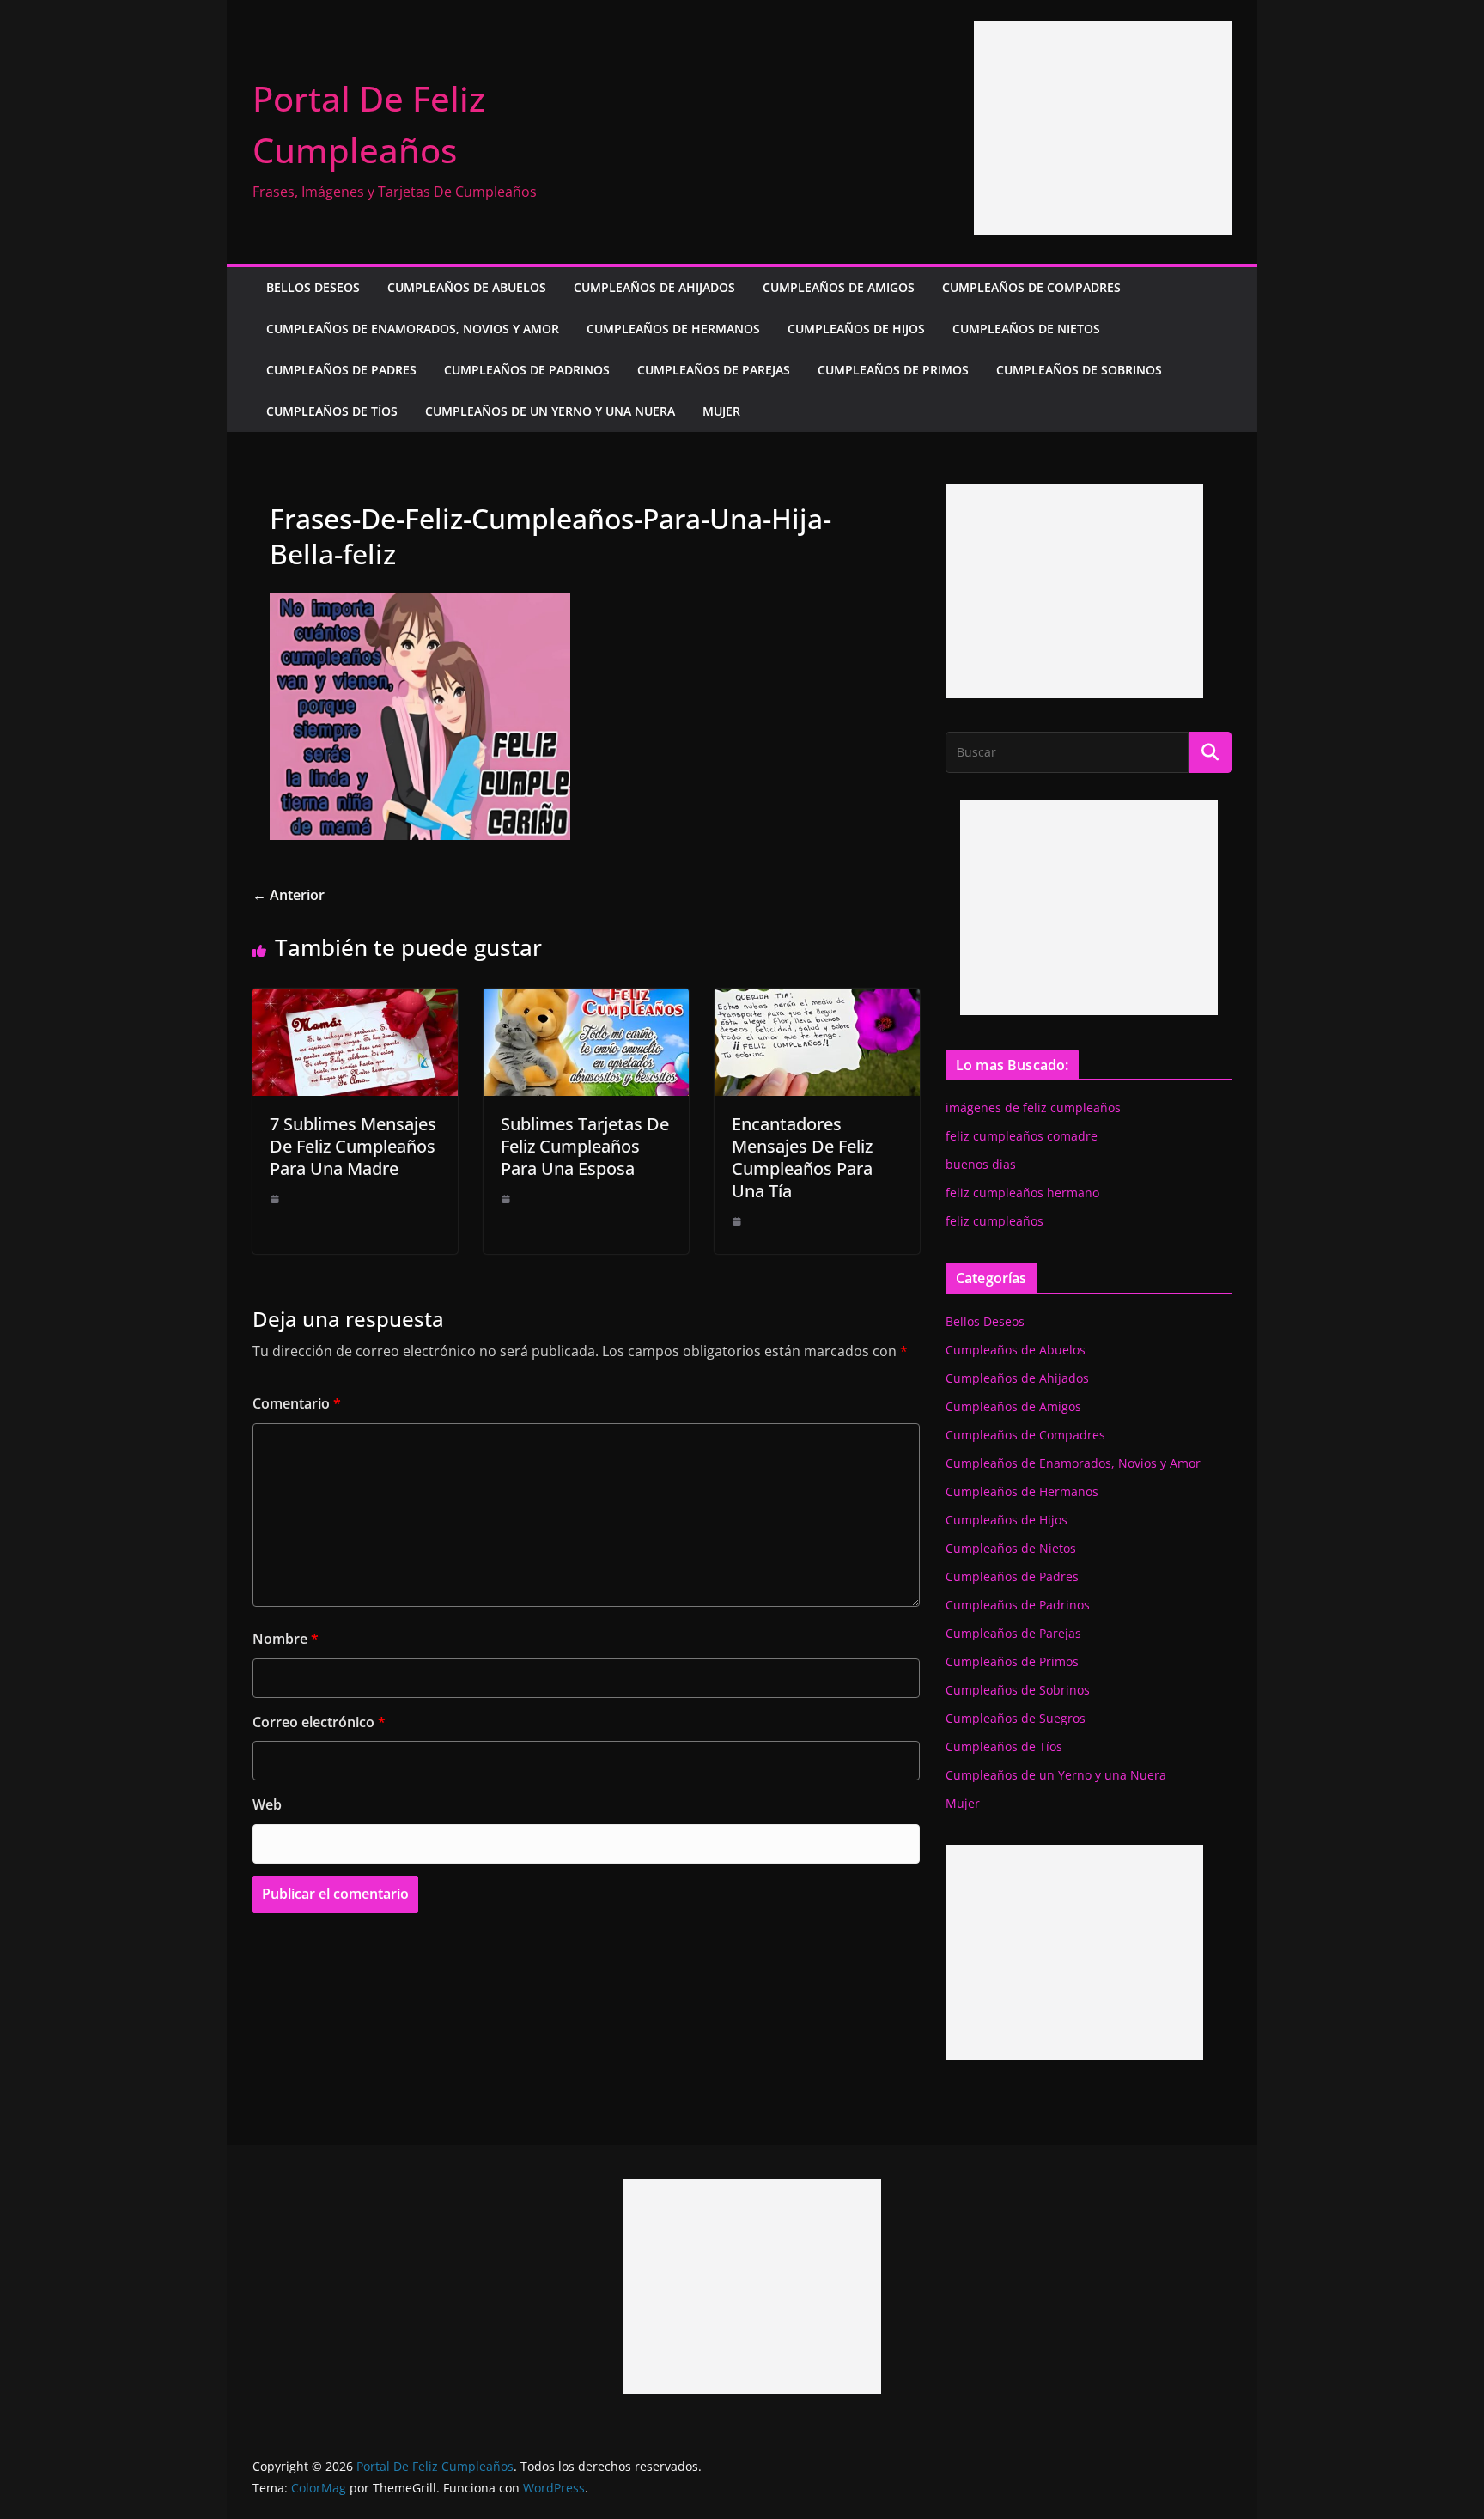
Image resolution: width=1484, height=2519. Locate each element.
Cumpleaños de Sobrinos (1079, 370)
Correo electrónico (319, 1722)
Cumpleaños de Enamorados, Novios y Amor (413, 329)
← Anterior (289, 895)
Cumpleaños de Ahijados (654, 287)
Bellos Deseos (313, 287)
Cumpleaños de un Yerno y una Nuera (550, 411)
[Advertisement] (1103, 128)
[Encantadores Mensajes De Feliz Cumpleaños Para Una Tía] (817, 1001)
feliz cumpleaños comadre (1022, 1136)
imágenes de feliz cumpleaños (1033, 1107)
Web (267, 1804)
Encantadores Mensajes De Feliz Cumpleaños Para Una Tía (802, 1157)
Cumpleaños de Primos (893, 370)
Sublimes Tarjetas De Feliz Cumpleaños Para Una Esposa (585, 1146)
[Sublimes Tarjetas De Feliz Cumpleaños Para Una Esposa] (586, 1001)
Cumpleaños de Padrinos (527, 370)
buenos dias (981, 1164)
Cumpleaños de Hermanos (673, 329)
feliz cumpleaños (994, 1221)
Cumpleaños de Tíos (332, 411)
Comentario (297, 1403)
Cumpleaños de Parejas (714, 370)
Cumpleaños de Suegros (1016, 1718)
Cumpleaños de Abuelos (467, 287)
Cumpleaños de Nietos (1026, 329)
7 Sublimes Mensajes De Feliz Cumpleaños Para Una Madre (353, 1146)
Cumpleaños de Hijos (856, 329)
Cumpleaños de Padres (341, 370)
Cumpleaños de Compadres (1031, 287)
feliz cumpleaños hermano (1022, 1193)
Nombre (286, 1639)
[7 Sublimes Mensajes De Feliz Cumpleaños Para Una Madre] (355, 1001)
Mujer (721, 411)
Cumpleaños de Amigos (839, 287)
